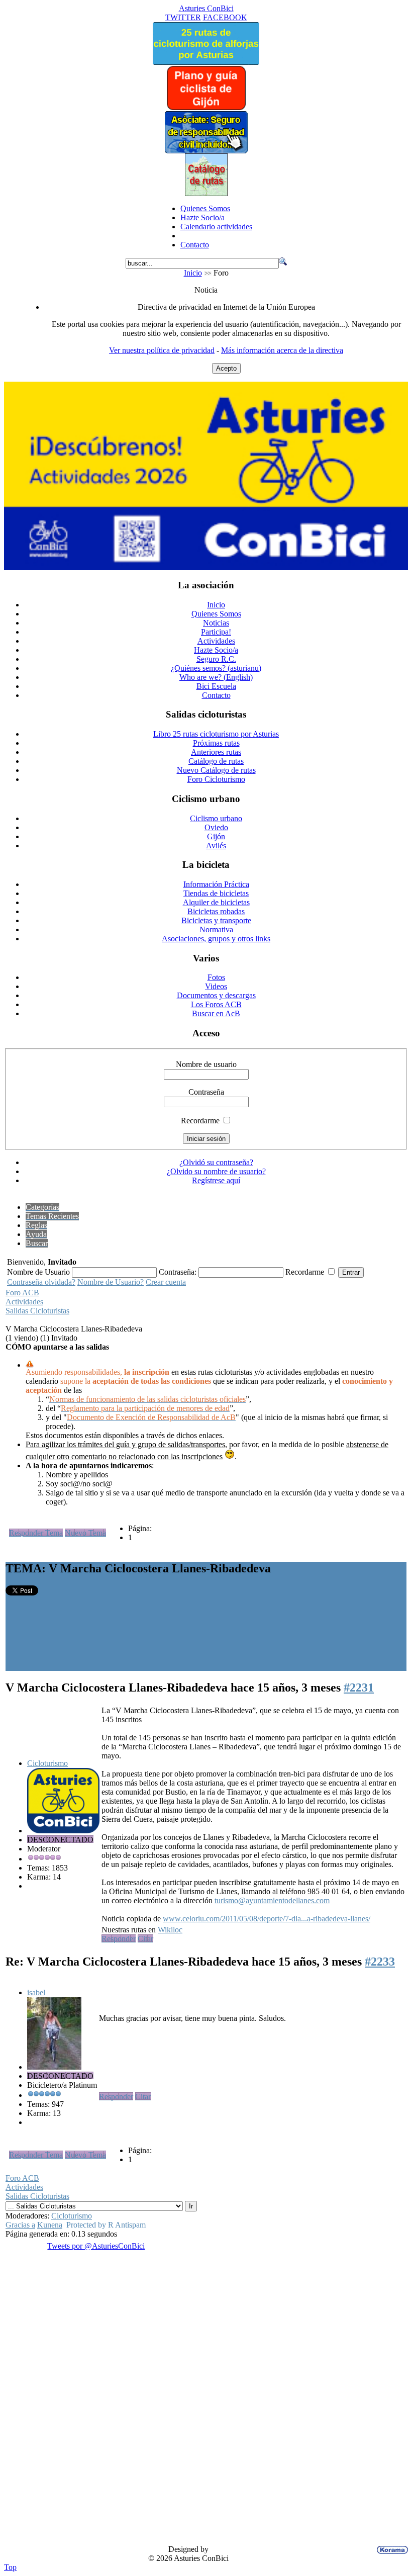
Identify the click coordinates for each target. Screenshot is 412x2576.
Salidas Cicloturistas (37, 1311)
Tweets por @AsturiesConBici (96, 2246)
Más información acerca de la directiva (282, 350)
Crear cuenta (166, 1282)
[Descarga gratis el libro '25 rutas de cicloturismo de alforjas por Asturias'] (206, 62)
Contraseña (206, 1092)
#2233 (380, 1962)
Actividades (24, 1302)
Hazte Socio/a (202, 217)
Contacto (195, 245)
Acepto (226, 368)
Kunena (50, 2225)
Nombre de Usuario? (111, 1282)
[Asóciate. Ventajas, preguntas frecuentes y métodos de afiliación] (206, 151)
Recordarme (200, 1121)
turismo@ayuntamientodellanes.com (272, 1900)
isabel (36, 1992)
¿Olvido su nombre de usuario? (216, 1171)
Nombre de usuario (206, 1064)
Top (10, 2567)
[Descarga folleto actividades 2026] (206, 567)
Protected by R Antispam (106, 2225)
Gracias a (20, 2225)
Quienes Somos (205, 208)
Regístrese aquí (216, 1180)
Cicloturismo (47, 1763)
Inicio (193, 273)
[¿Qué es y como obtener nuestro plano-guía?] (206, 108)
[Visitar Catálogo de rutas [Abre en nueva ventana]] (206, 193)
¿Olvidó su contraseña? (216, 1162)
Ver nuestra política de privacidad (162, 350)
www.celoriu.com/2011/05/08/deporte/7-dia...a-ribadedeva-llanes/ (267, 1919)
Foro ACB (22, 1293)
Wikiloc (170, 1930)
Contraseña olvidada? (41, 1282)
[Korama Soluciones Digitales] (390, 2550)
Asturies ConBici (206, 8)
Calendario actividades (216, 227)
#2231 (359, 1687)
